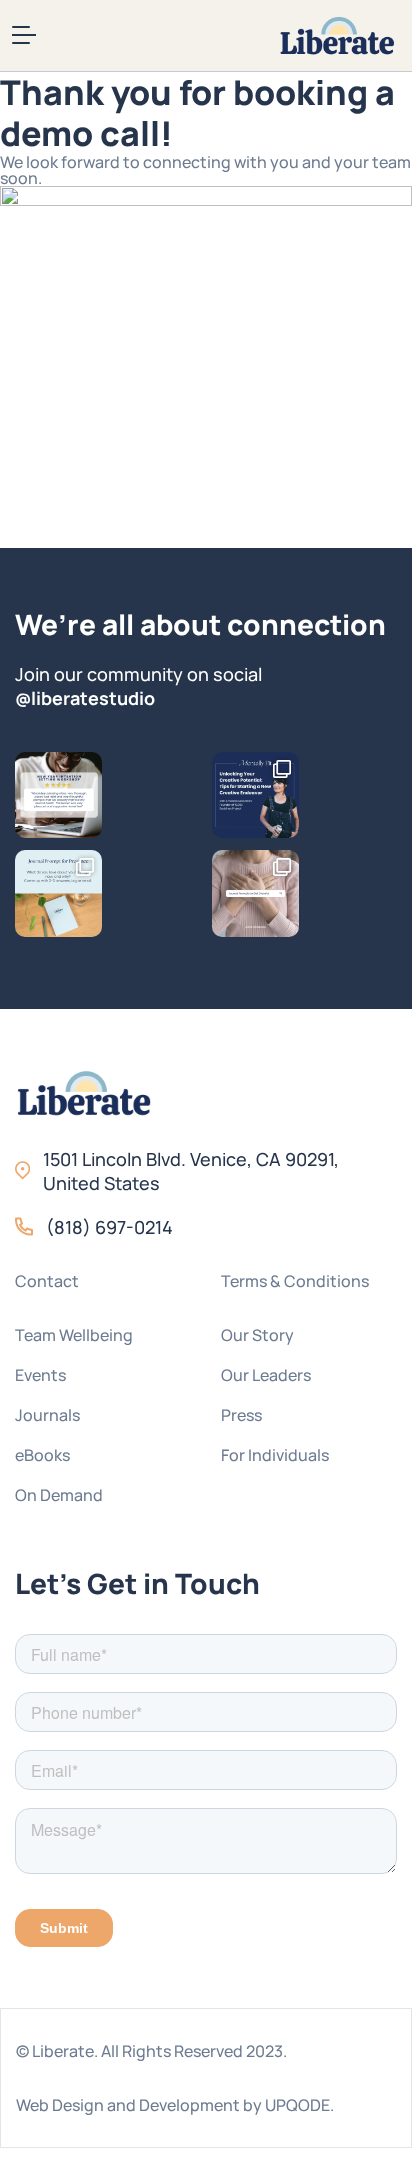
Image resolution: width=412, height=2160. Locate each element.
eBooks (42, 1455)
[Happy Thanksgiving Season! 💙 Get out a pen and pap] (255, 893)
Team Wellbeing (74, 1335)
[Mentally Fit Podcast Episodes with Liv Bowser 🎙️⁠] (255, 795)
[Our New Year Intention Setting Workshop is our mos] (58, 795)
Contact (47, 1281)
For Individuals (275, 1455)
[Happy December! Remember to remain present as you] (58, 893)
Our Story (257, 1335)
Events (40, 1375)
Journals (47, 1415)
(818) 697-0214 (109, 1227)
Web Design (60, 2105)
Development (189, 2105)
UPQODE (297, 2105)
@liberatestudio (85, 698)
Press (241, 1415)
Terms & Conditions (295, 1281)
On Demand (59, 1495)
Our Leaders (266, 1375)
